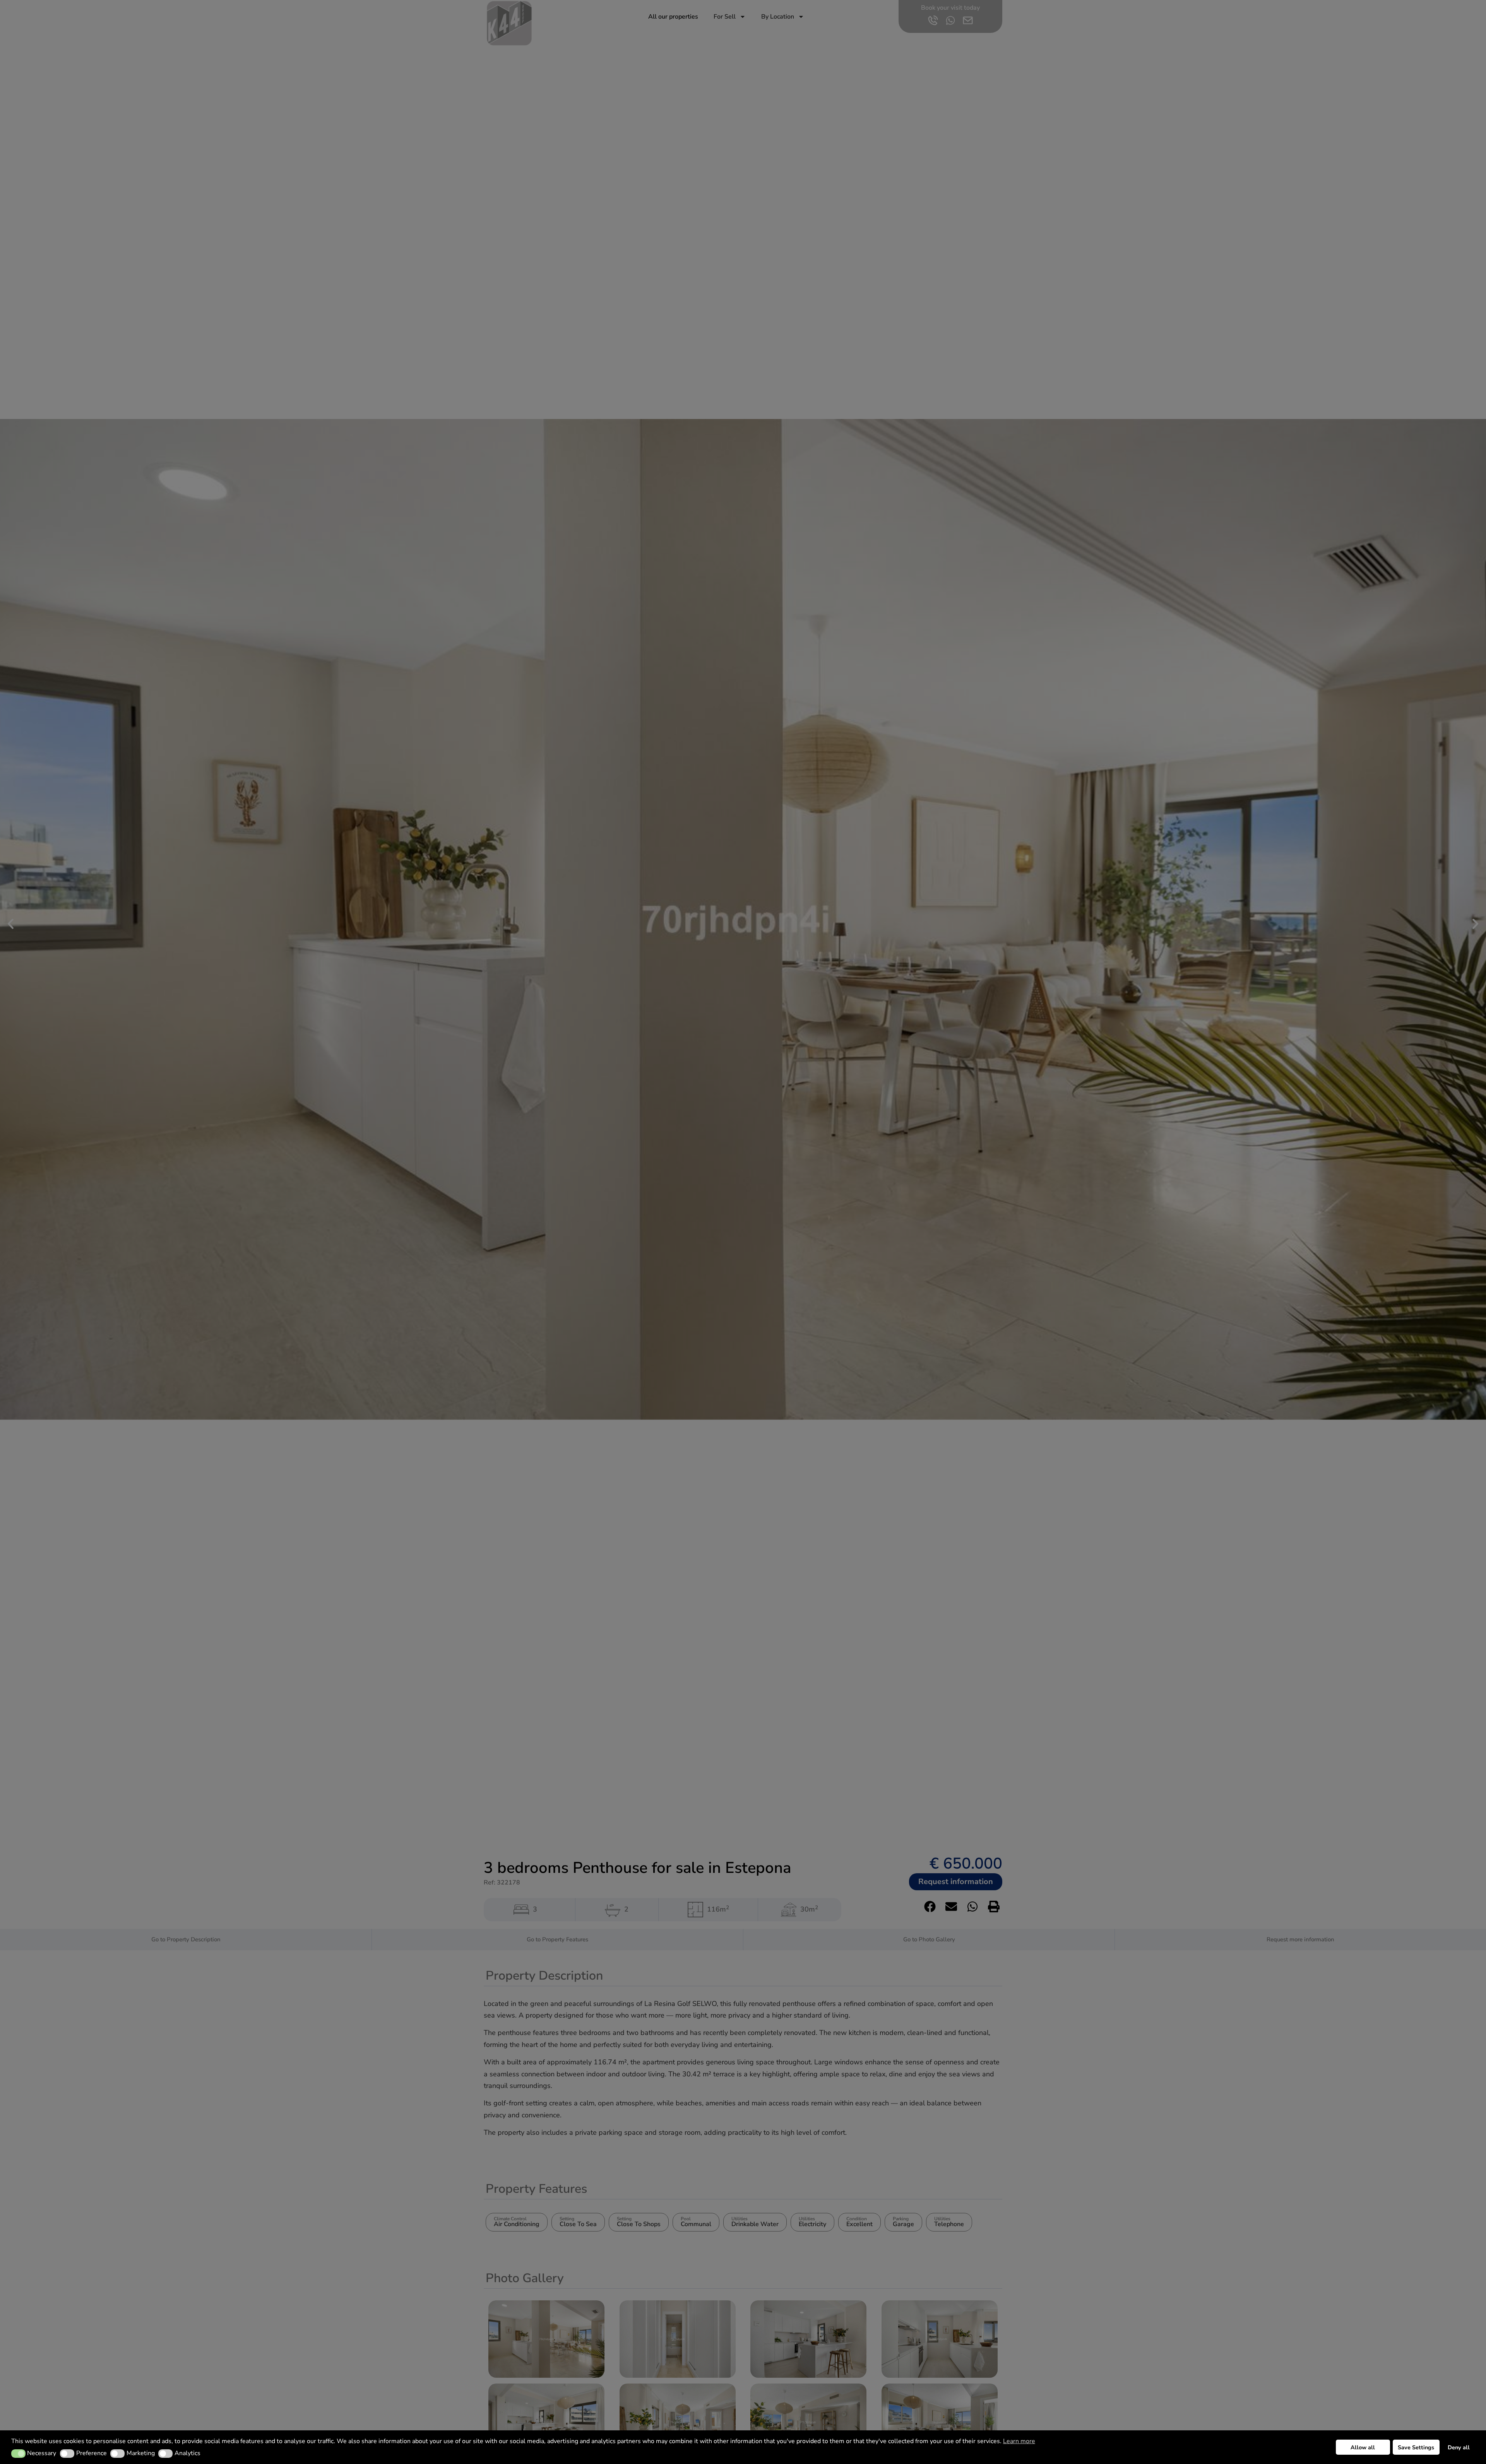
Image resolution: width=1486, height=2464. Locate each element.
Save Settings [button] (1416, 2447)
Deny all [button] (1459, 2447)
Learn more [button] (1019, 2441)
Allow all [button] (1363, 2447)
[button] (18, 2454)
